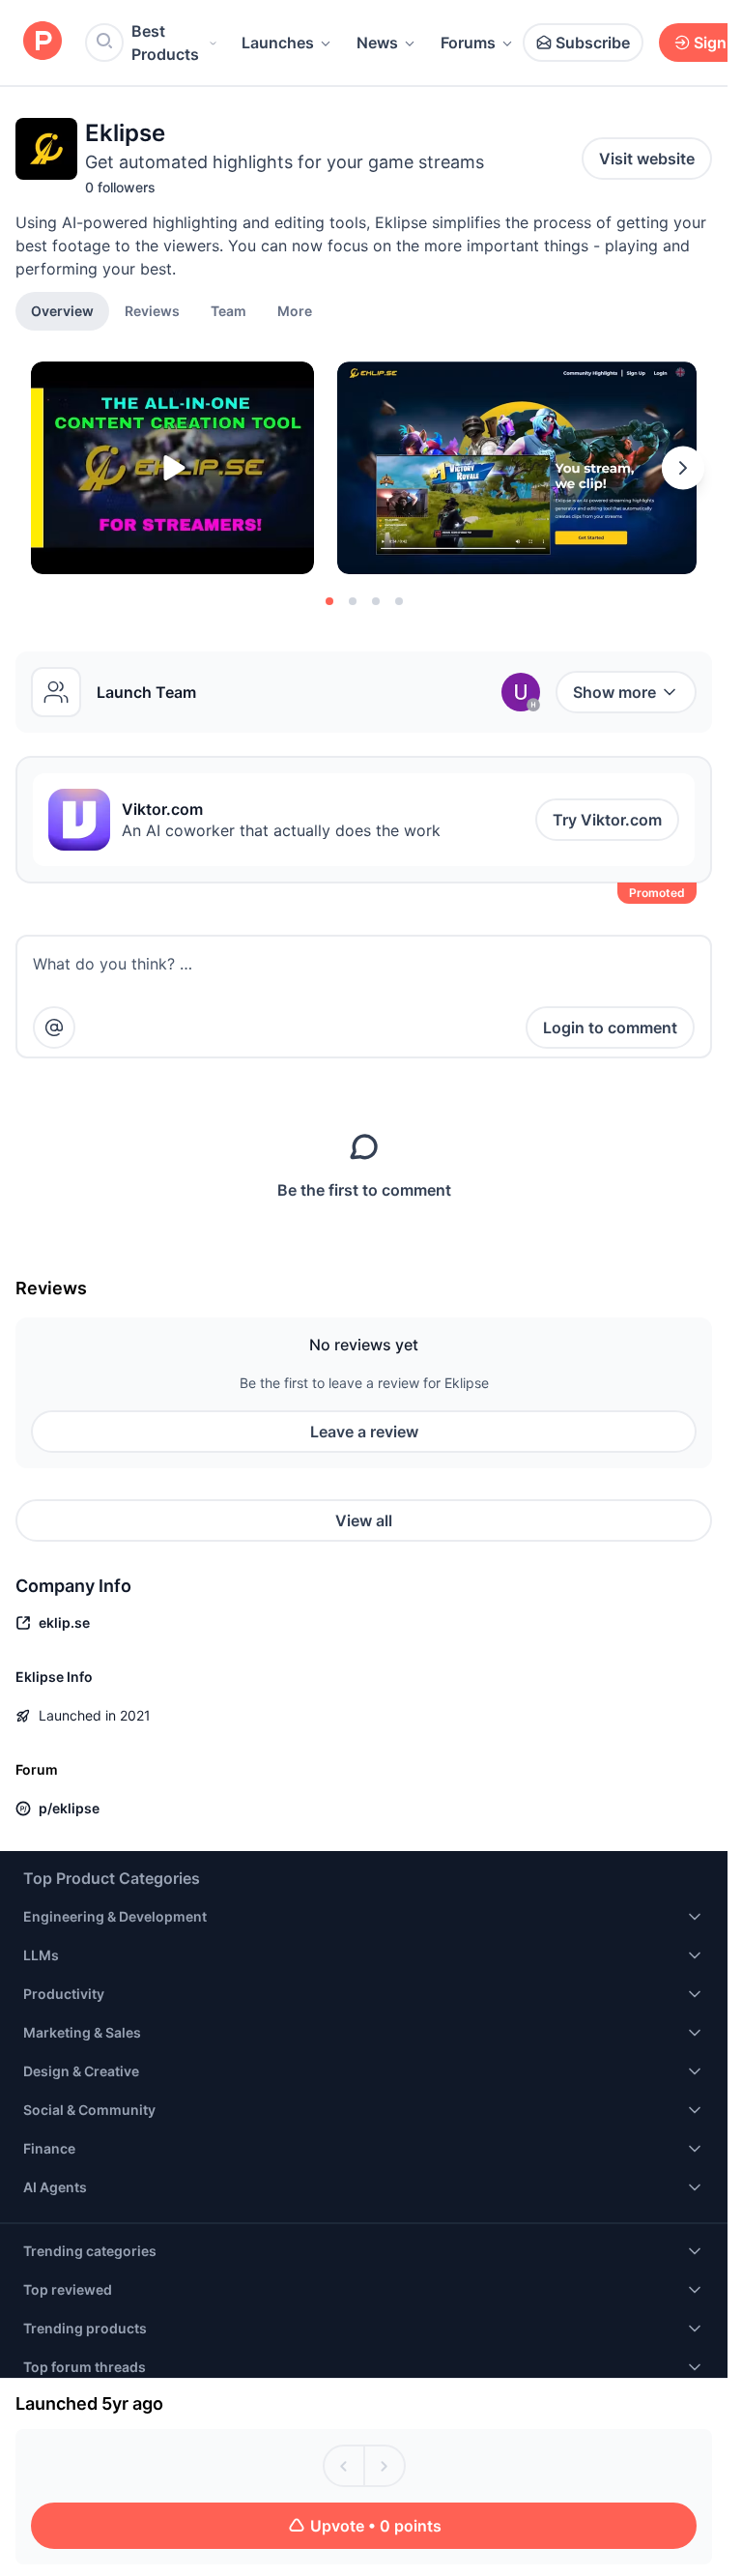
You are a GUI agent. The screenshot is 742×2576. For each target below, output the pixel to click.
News (377, 43)
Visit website (647, 159)
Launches (278, 43)
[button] (295, 310)
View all (364, 1520)
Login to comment (610, 1028)
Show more (614, 692)
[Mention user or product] (54, 1028)
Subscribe (593, 43)
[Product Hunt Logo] (43, 42)
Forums (468, 43)
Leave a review (364, 1432)
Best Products (165, 43)
